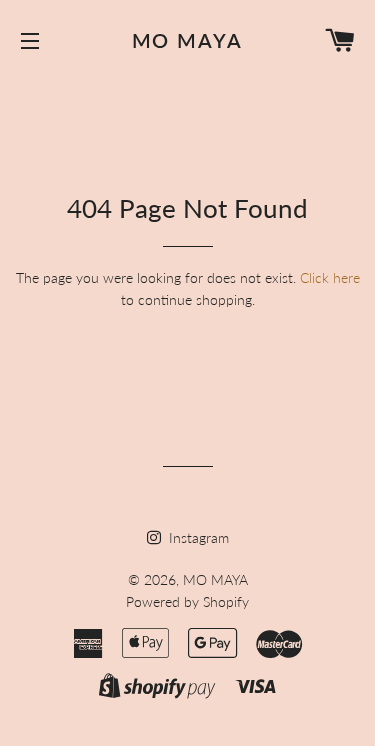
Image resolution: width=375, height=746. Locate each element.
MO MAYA (188, 40)
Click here (330, 277)
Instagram (197, 537)
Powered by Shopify (187, 601)
